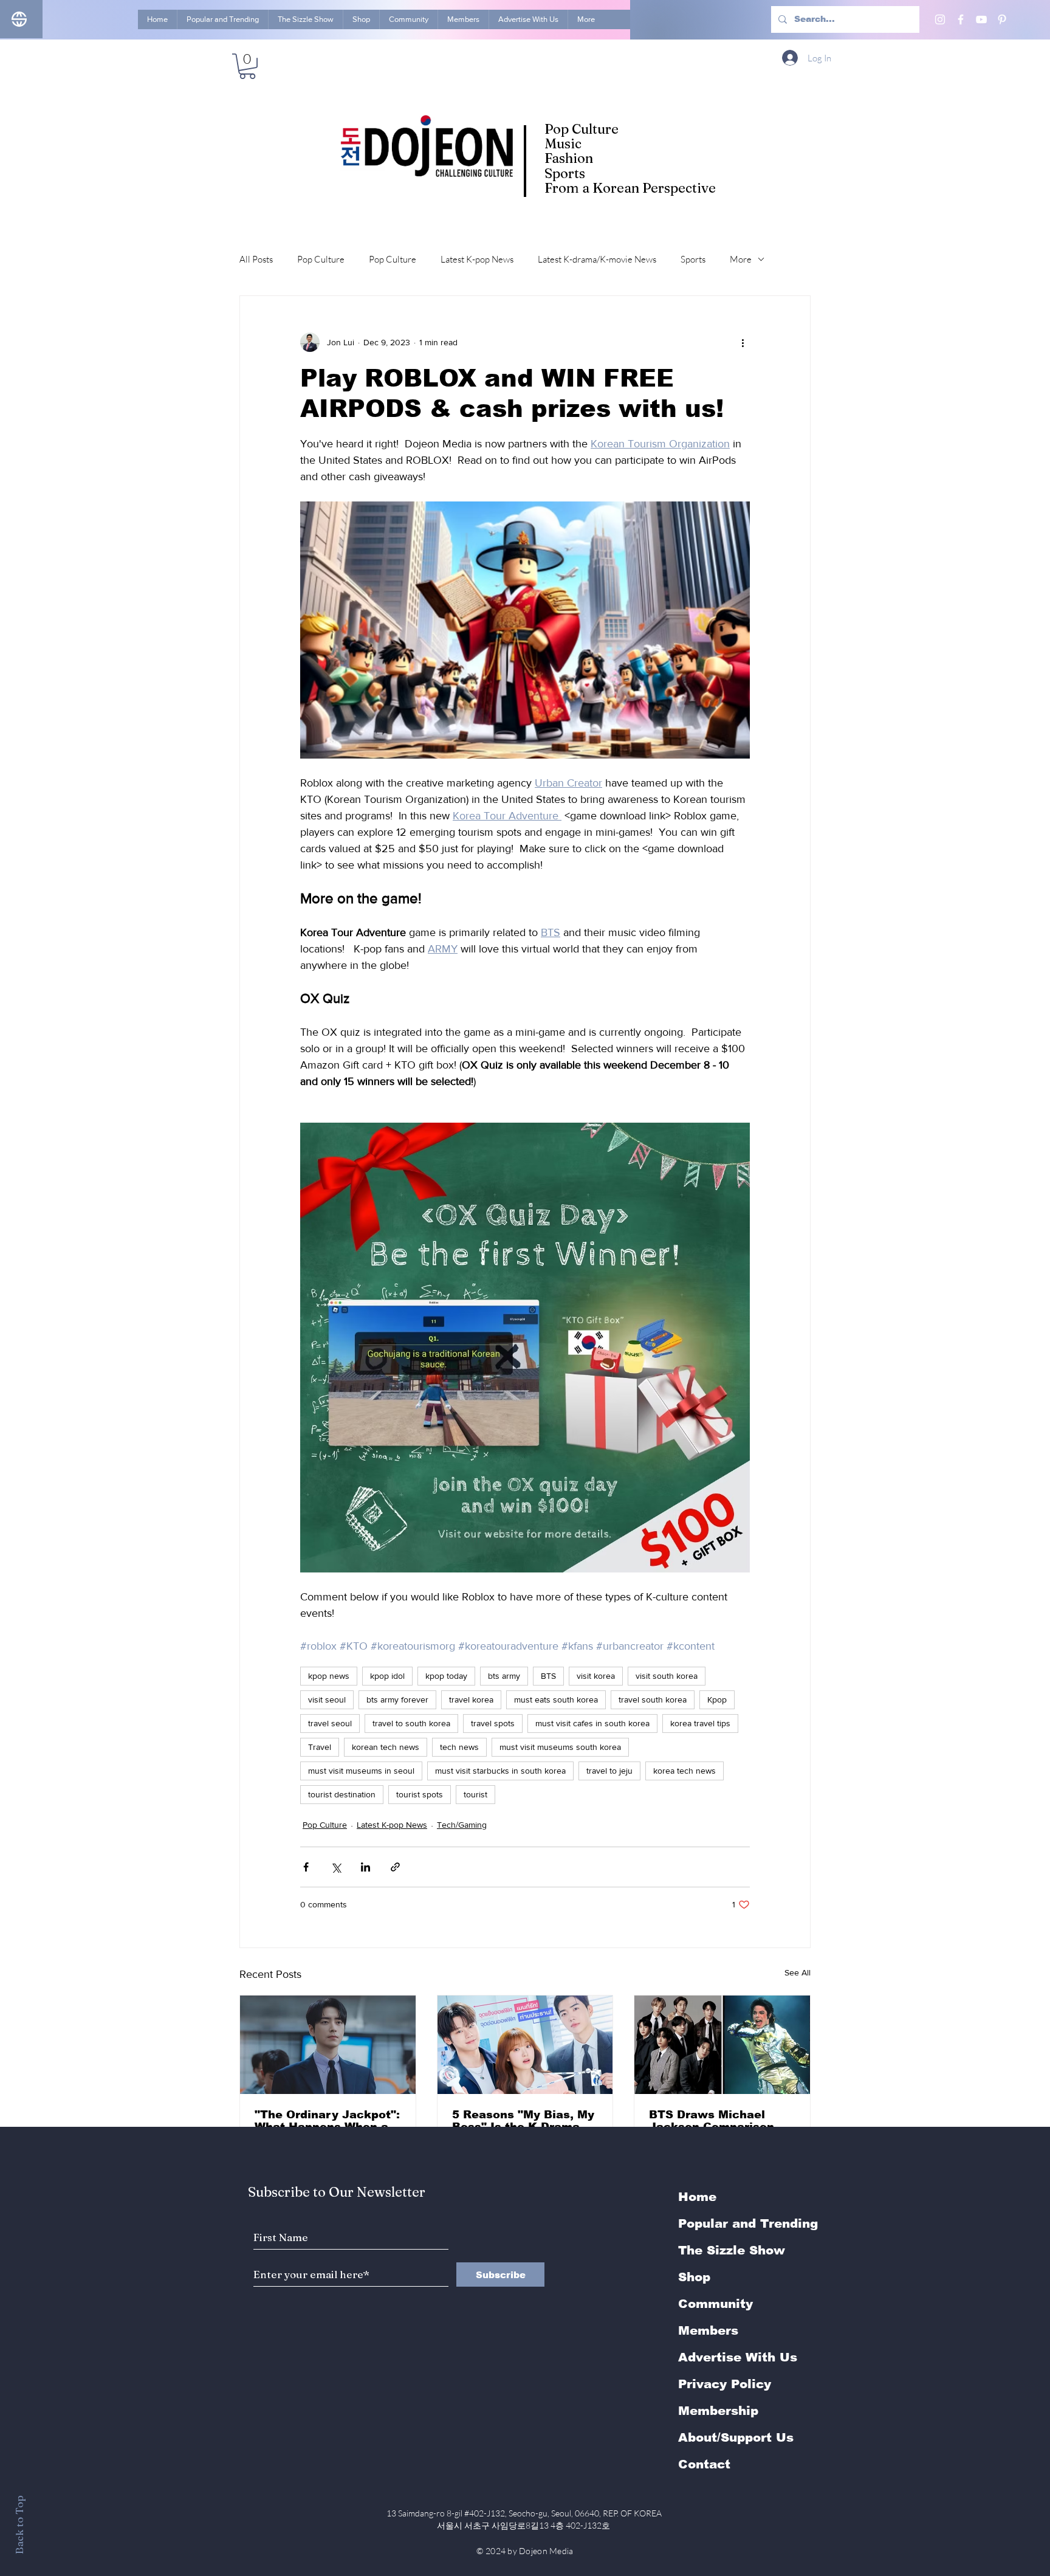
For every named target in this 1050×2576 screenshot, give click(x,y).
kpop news (329, 1676)
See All (798, 1972)
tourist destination (342, 1794)
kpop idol (387, 1676)
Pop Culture (321, 259)
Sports (693, 259)
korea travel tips (700, 1723)
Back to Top (19, 2525)
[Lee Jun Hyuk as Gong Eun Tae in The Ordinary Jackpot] (328, 2045)
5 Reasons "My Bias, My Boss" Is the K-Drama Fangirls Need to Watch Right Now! (523, 2121)
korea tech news (685, 1771)
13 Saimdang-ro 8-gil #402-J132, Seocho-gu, (525, 2513)
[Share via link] (395, 1867)
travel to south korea (411, 1723)
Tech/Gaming (462, 1825)
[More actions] (743, 342)
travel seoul (330, 1723)
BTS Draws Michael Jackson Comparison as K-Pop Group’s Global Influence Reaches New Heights (720, 2121)
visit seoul (327, 1700)
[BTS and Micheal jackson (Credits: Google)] (722, 2045)
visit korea (596, 1676)
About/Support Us (736, 2437)
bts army (504, 1676)
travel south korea (653, 1700)
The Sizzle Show (732, 2250)
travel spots (493, 1723)
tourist (475, 1794)
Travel (320, 1747)
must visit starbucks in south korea (500, 1771)
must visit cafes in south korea (592, 1723)
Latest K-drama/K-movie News (597, 259)
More (741, 259)
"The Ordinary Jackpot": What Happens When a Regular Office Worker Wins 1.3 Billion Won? (327, 2121)
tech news (459, 1747)
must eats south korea (556, 1700)
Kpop (717, 1700)
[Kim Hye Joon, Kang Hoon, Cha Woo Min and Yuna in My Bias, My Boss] (525, 2045)
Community (715, 2304)
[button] (247, 66)
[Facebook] (961, 19)
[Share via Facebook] (306, 1867)
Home (697, 2197)
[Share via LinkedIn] (365, 1867)
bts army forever (397, 1700)
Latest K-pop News (477, 259)
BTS (548, 1676)
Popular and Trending (748, 2223)
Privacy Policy (725, 2384)
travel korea (471, 1700)
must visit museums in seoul (361, 1771)
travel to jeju (609, 1771)
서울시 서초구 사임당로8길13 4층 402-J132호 (525, 2525)
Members (708, 2330)
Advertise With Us (738, 2357)
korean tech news (386, 1747)
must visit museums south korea (560, 1747)
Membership (718, 2411)
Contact (704, 2464)
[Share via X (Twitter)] (336, 1867)
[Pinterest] (1002, 19)
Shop (694, 2277)
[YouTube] (981, 19)
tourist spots (420, 1794)
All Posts (256, 259)
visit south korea (667, 1676)
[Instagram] (940, 19)
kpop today (446, 1676)
